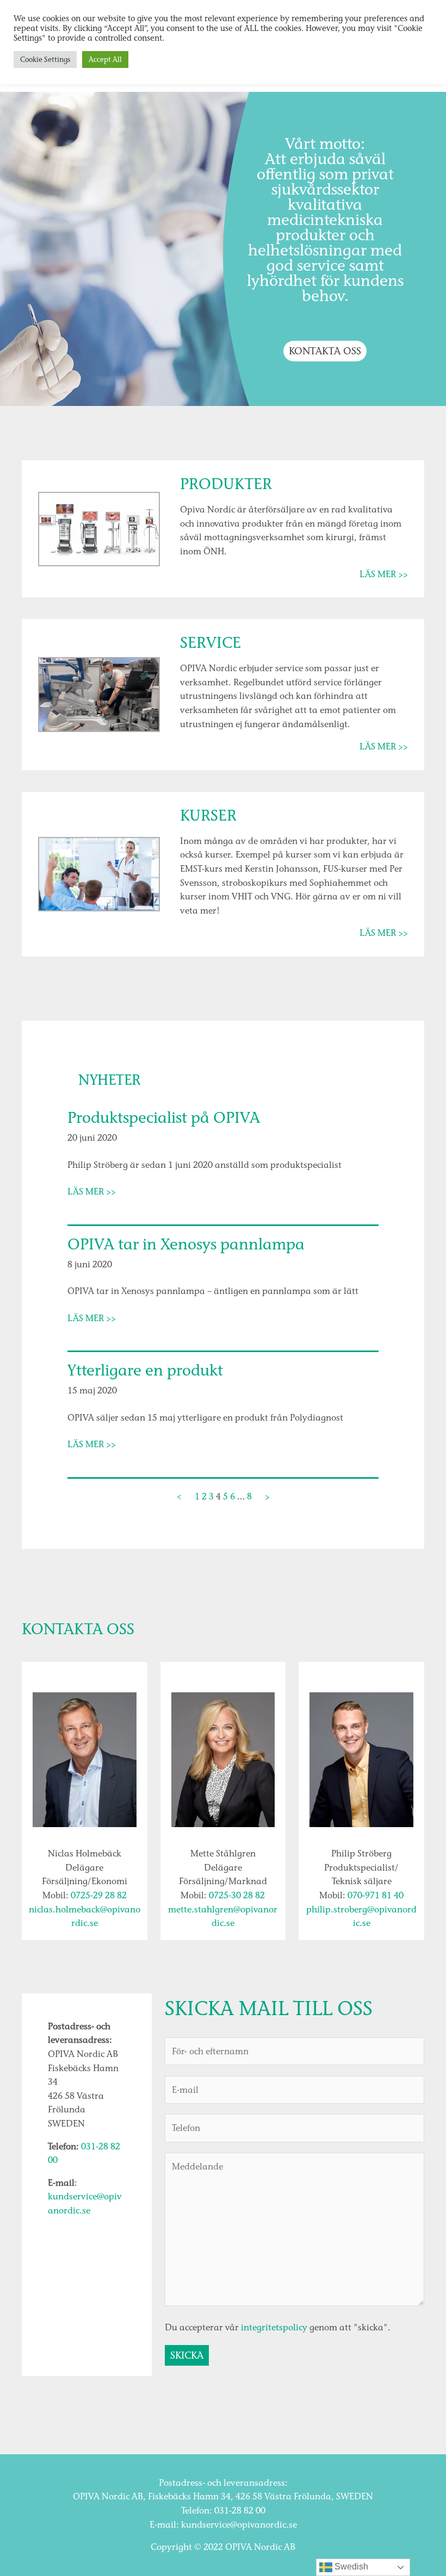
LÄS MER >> (384, 574)
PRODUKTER (226, 484)
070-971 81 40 (376, 1895)
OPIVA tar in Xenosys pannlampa (186, 1245)
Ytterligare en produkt (145, 1371)
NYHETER (109, 1080)
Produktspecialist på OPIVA (164, 1118)
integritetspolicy (274, 2327)
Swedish (350, 2566)
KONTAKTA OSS (325, 351)
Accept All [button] (105, 60)
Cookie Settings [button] (45, 60)
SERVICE (210, 643)
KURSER (208, 815)
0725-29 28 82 (99, 1895)
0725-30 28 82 (237, 1895)
